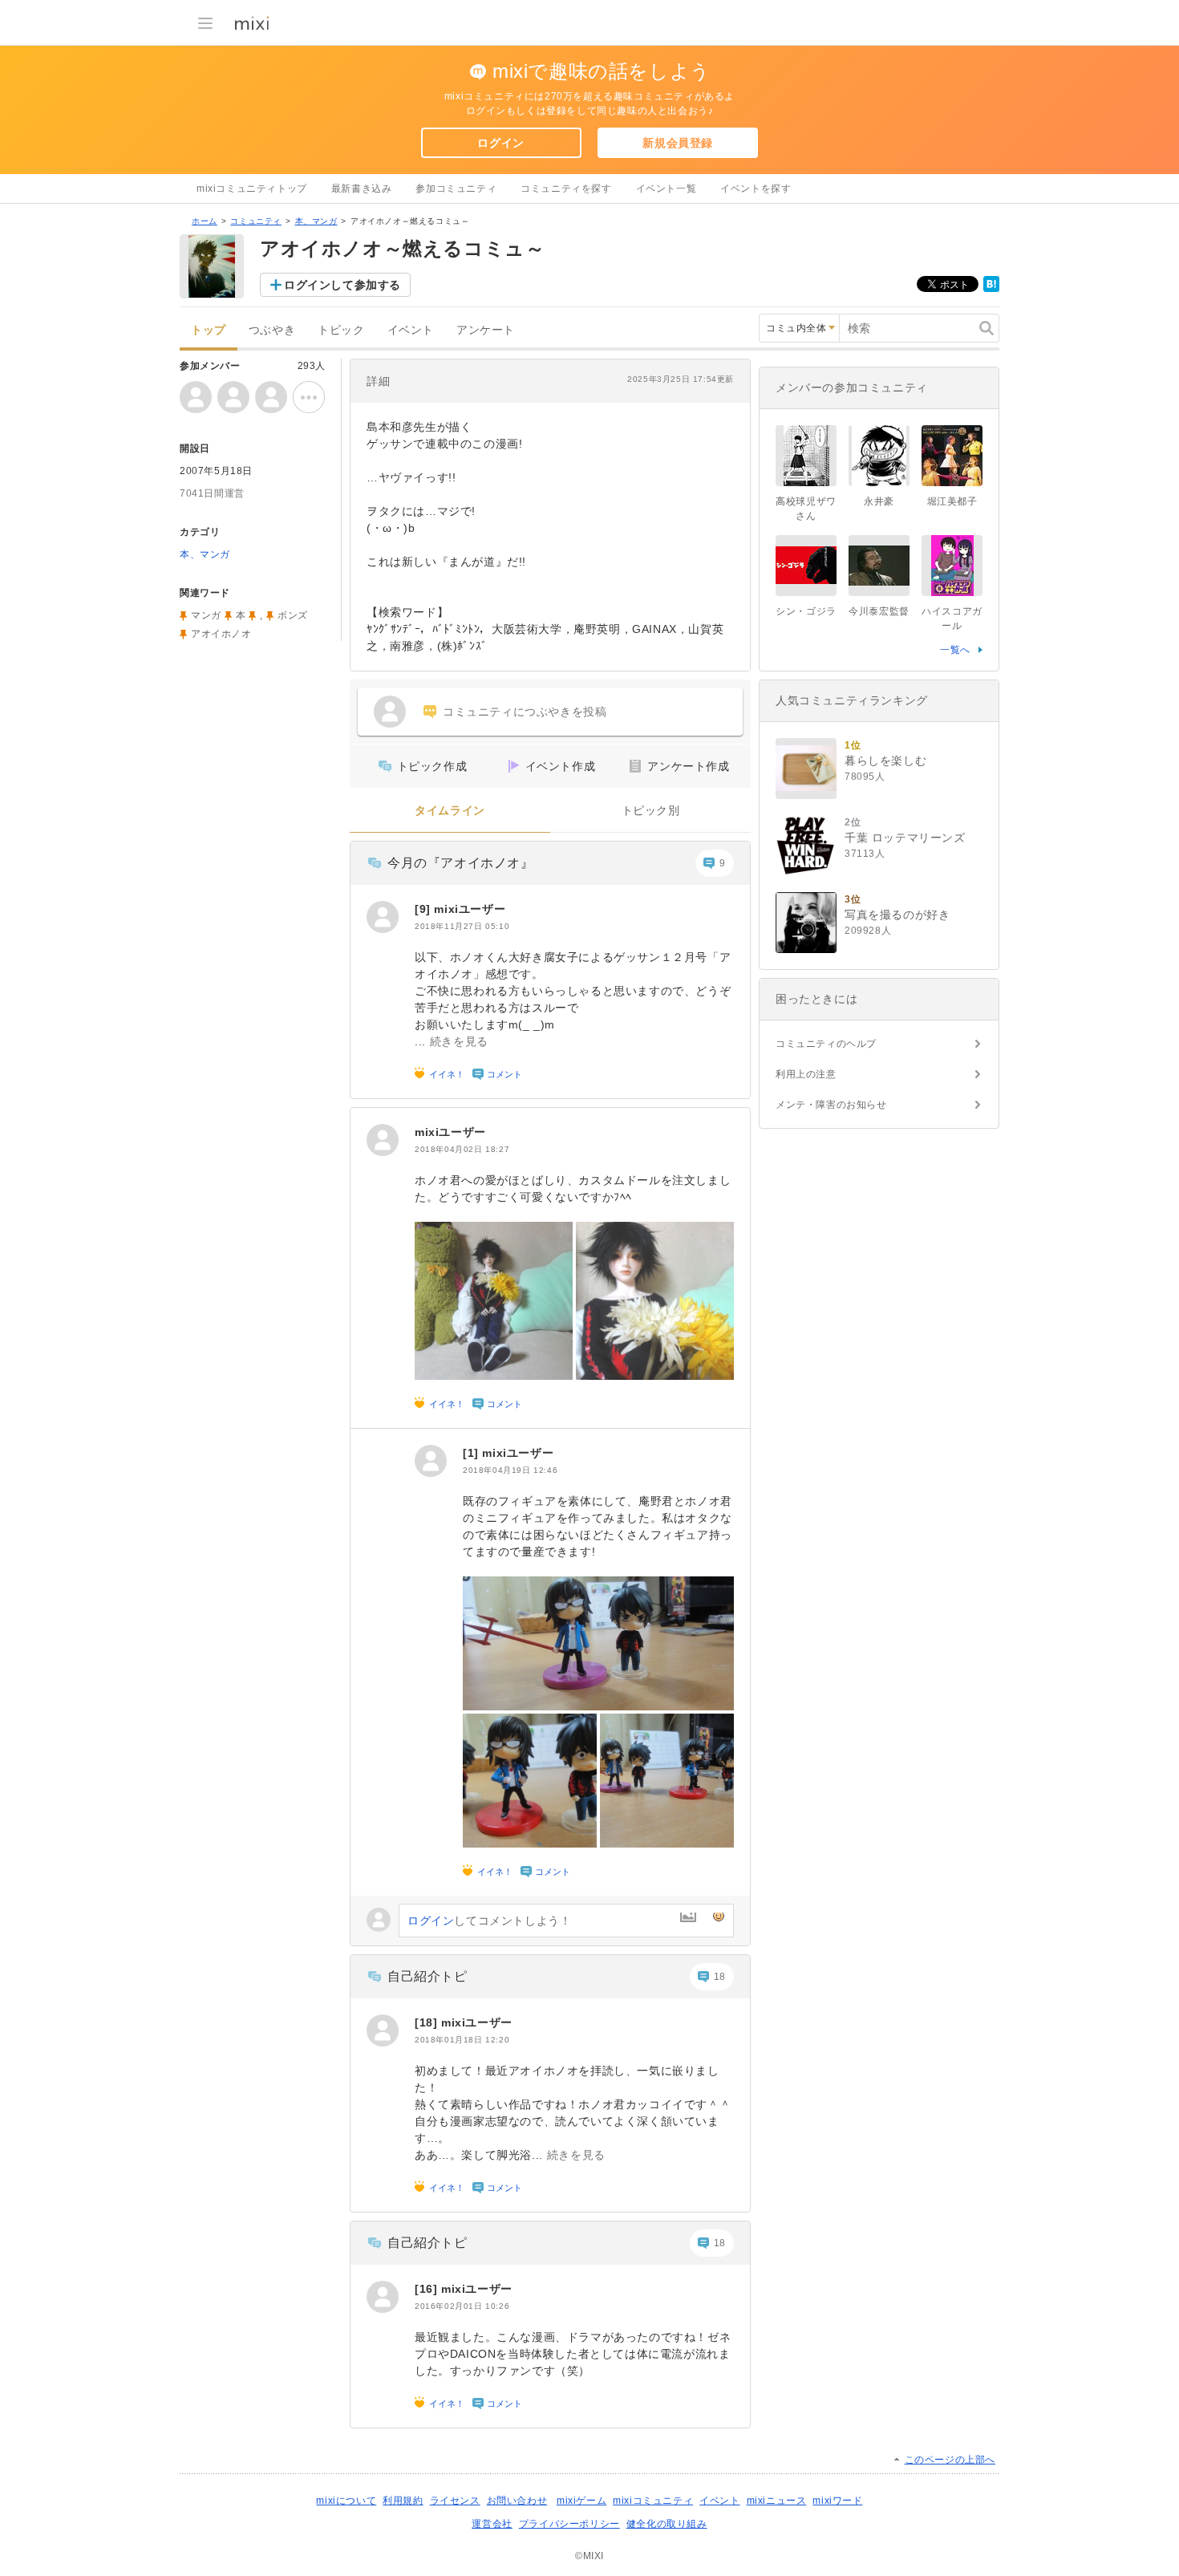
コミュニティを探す (566, 189)
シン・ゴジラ (806, 611)
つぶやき (272, 330)
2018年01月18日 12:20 (462, 2040)
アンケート (486, 330)
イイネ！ (447, 1074)
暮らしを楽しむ (885, 761)
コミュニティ (256, 221)
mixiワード (837, 2501)
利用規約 (403, 2501)
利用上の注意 (806, 1074)
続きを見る (459, 1041)
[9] (424, 909)
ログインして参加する (342, 285)
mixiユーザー (470, 909)
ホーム (205, 221)
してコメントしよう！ (489, 1921)
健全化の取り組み (667, 2524)
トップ (209, 330)
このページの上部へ (950, 2460)
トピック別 (651, 811)
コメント (504, 1074)
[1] (472, 1453)
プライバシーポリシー (569, 2524)
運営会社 (492, 2524)
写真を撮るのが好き (897, 915)
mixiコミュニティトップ (252, 189)
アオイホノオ (221, 634)
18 (720, 1977)
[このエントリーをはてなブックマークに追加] (991, 289)
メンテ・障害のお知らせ (831, 1105)
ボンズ (293, 615)
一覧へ (955, 650)
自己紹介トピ (427, 1976)
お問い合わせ (517, 2501)
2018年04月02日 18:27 (462, 1149)
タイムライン (450, 811)
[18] (428, 2022)
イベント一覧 (666, 189)
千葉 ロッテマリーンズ (905, 838)
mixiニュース (777, 2501)
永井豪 (879, 501)
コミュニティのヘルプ (826, 1044)
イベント (411, 330)
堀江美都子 (952, 501)
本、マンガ (316, 221)
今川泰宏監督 (879, 611)
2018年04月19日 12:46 (510, 1470)
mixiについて (346, 2501)
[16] (428, 2289)
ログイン (500, 143)
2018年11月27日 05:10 (462, 926)
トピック (341, 330)
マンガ (206, 615)
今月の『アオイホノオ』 (461, 863)
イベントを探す (756, 189)
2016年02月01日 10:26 (462, 2306)
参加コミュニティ (456, 189)
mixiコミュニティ (653, 2501)
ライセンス (455, 2501)
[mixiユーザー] (383, 917)
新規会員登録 (678, 143)
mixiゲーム (581, 2501)
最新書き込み (362, 189)
